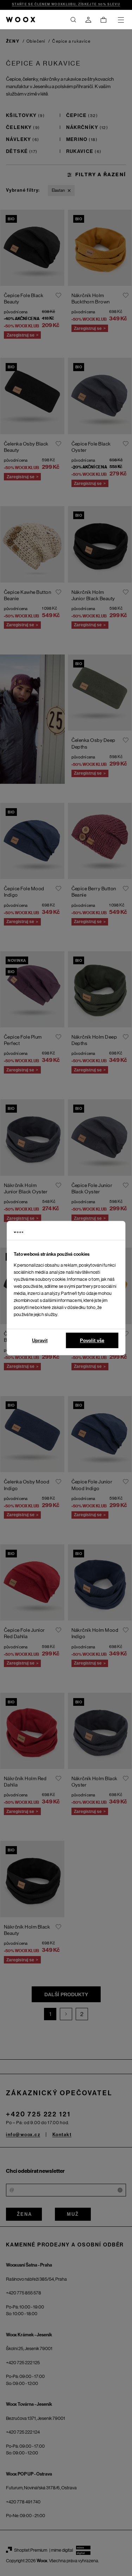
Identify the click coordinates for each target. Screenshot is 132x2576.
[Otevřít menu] (121, 20)
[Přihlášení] (88, 20)
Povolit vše (92, 1341)
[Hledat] (73, 20)
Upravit (40, 1341)
